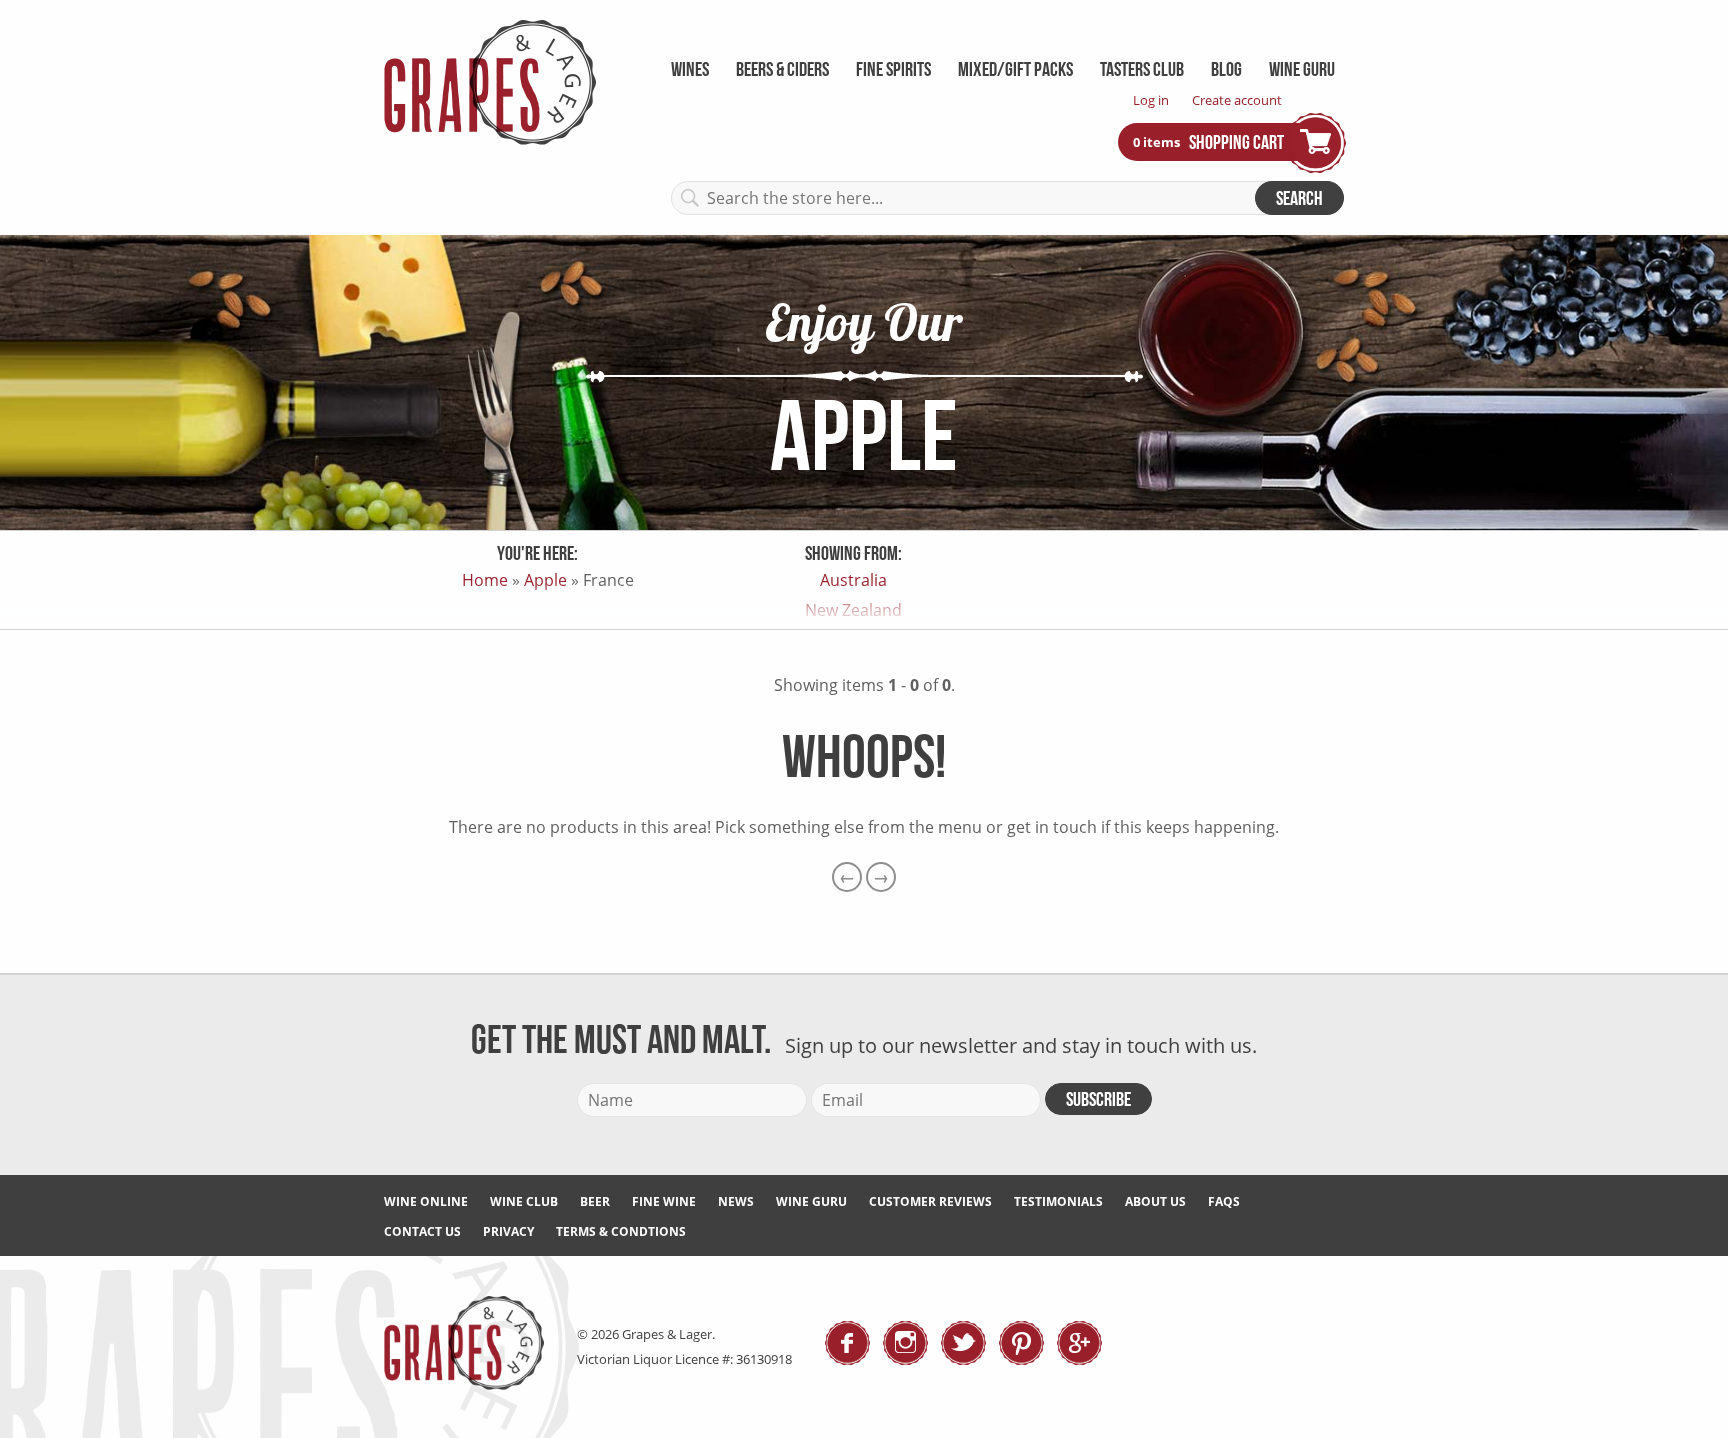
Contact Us (422, 1231)
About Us (1155, 1201)
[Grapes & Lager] (490, 139)
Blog (1226, 69)
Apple (545, 580)
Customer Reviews (930, 1201)
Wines (690, 69)
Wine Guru (1302, 69)
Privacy (508, 1231)
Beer (595, 1201)
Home (485, 580)
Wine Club (524, 1201)
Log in (1151, 100)
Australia (853, 580)
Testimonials (1058, 1201)
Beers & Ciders (782, 69)
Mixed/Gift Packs (1015, 69)
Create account (1237, 100)
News (736, 1201)
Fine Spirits (893, 69)
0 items (1158, 141)
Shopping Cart (1236, 142)
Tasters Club (1142, 69)
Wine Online (426, 1201)
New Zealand (853, 610)
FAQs (1224, 1201)
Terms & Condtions (621, 1231)
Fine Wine (664, 1201)
